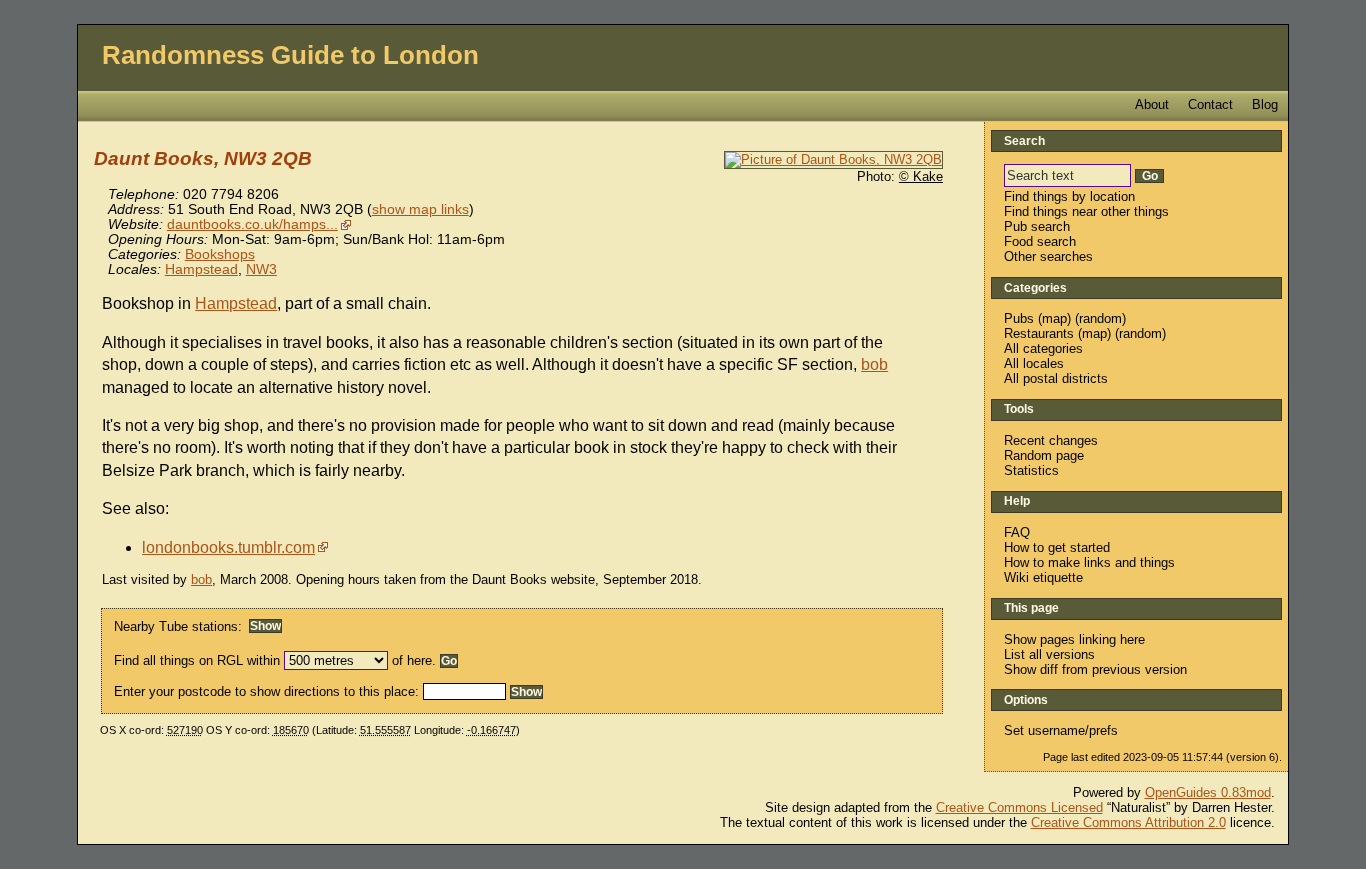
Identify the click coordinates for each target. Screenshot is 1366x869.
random (1100, 318)
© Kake (921, 176)
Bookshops (220, 254)
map (1054, 318)
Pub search (1037, 226)
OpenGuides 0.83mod (1208, 792)
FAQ (1017, 532)
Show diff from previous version (1095, 669)
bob (874, 364)
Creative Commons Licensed (1019, 807)
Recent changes (1051, 440)
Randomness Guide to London (290, 55)
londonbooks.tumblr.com (228, 547)
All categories (1043, 348)
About (1152, 104)
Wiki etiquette (1043, 577)
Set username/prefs (1061, 730)
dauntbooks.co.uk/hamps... (252, 224)
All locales (1034, 363)
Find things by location (1069, 196)
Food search (1040, 241)
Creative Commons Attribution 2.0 (1128, 822)
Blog (1265, 104)
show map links (420, 209)
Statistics (1031, 470)
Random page (1044, 455)
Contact (1210, 104)
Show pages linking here (1074, 639)
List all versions (1049, 654)
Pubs (1019, 318)
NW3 (261, 269)
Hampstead (201, 269)
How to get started (1057, 547)
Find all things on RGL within (197, 660)
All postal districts (1056, 378)
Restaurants (1039, 333)
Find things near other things (1086, 211)
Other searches (1048, 256)
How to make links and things (1089, 562)
